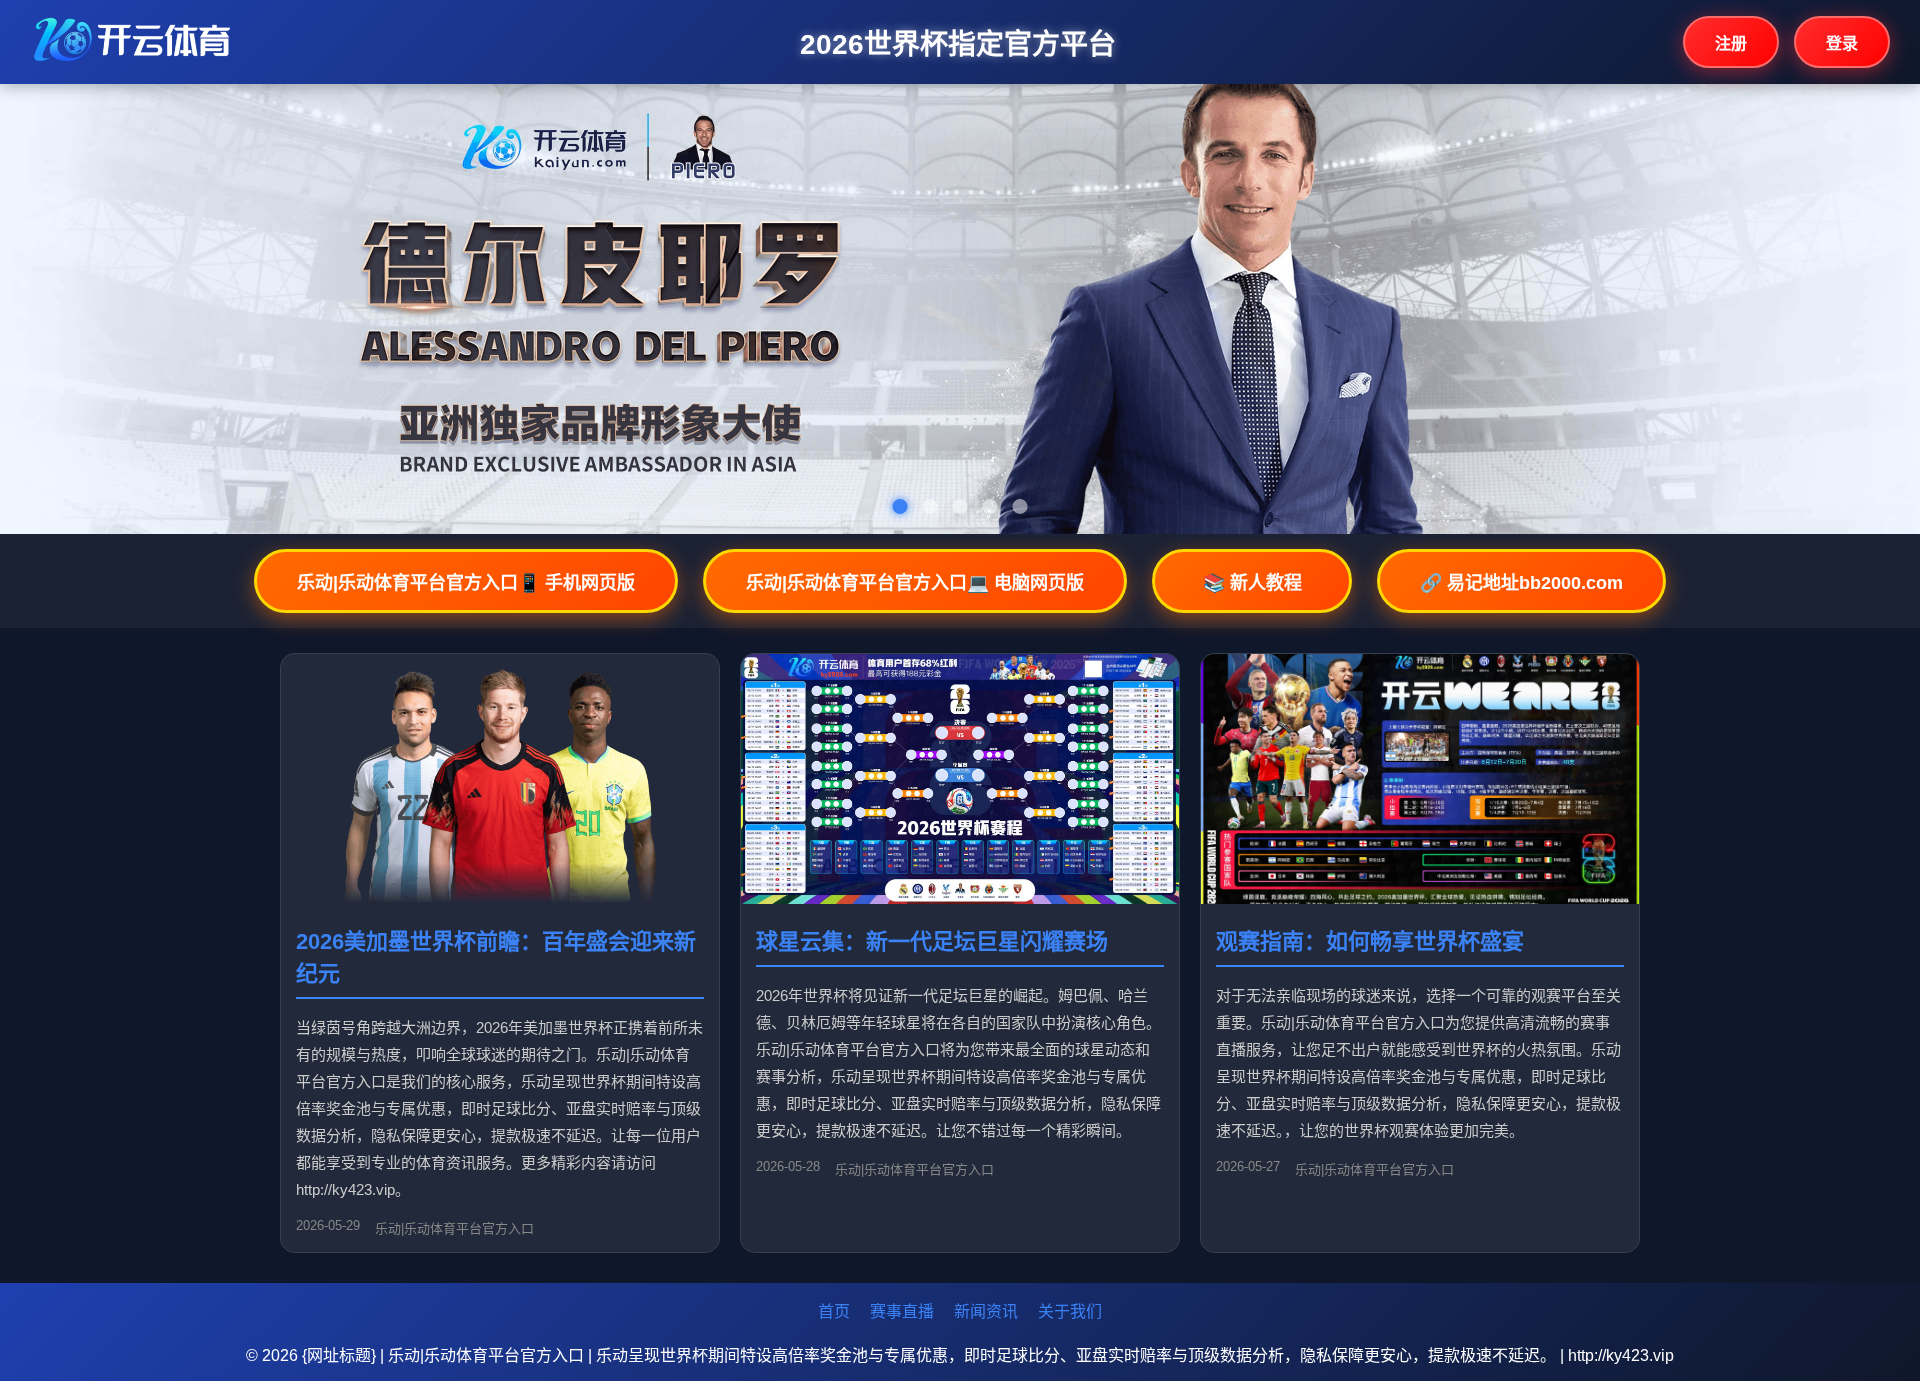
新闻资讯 (986, 1311)
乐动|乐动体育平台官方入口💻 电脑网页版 (915, 583)
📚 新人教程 (1252, 583)
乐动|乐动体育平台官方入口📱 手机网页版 (466, 583)
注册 (1731, 43)
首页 (834, 1311)
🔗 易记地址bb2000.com (1521, 583)
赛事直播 (902, 1311)
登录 (1842, 43)
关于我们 (1070, 1311)
